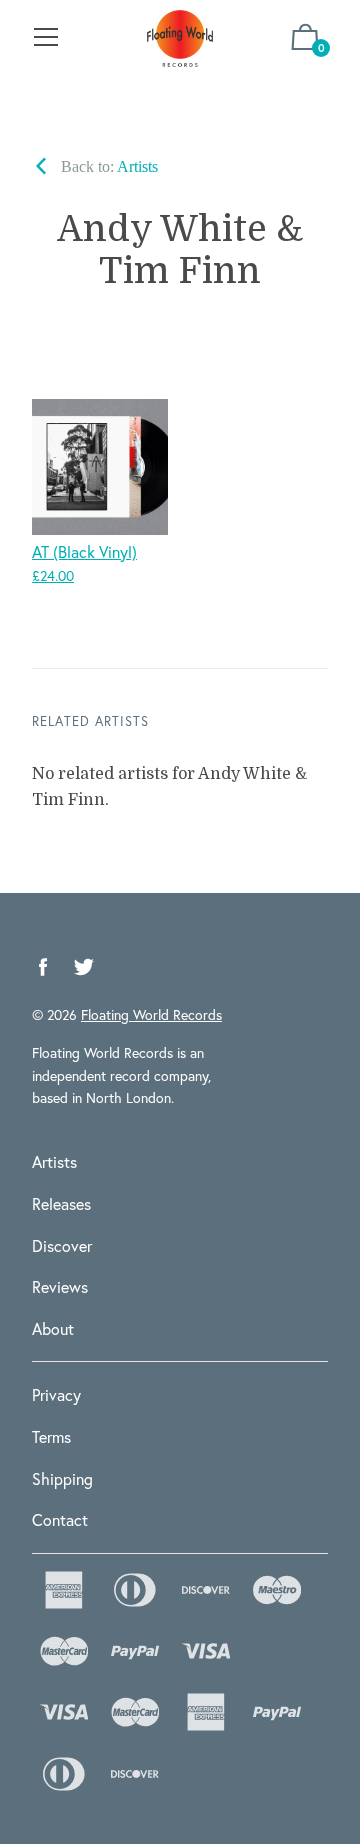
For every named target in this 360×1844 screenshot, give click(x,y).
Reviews (60, 1286)
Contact (60, 1519)
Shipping (62, 1478)
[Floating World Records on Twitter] (84, 967)
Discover (62, 1245)
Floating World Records (151, 1014)
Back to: (107, 166)
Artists (54, 1161)
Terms (51, 1436)
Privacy (56, 1394)
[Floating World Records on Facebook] (43, 967)
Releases (61, 1203)
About (53, 1328)
